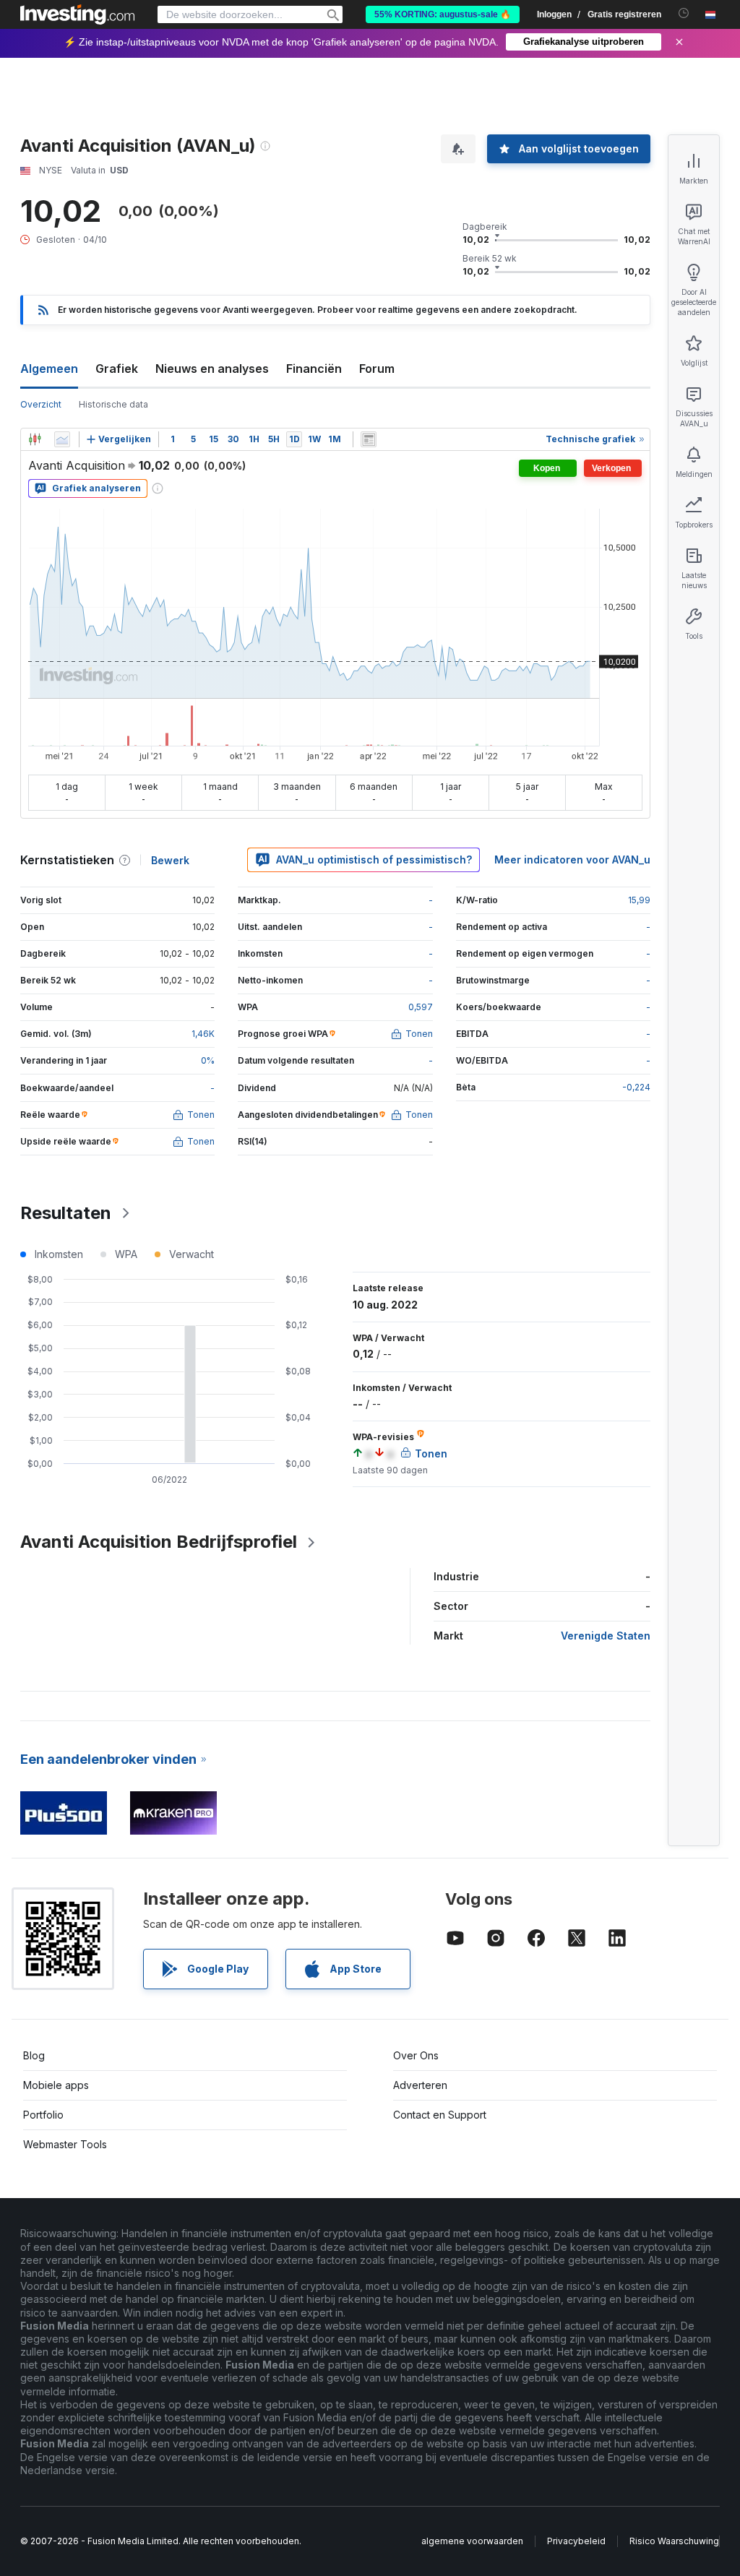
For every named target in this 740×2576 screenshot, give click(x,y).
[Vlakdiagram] (62, 439)
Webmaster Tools (65, 2144)
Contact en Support (440, 2115)
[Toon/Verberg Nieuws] (369, 439)
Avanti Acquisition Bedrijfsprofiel (159, 1542)
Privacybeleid (576, 2541)
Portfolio (43, 2115)
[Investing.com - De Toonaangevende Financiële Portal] (77, 14)
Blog (34, 2055)
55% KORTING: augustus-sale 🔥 (443, 14)
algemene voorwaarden (472, 2541)
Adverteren (420, 2085)
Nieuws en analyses (212, 369)
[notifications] (684, 13)
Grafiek (117, 369)
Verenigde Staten (606, 1636)
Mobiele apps (56, 2085)
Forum (377, 369)
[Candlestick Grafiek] (35, 439)
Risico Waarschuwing (674, 2541)
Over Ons (416, 2055)
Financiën (314, 369)
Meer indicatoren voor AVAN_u (572, 860)
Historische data (113, 404)
